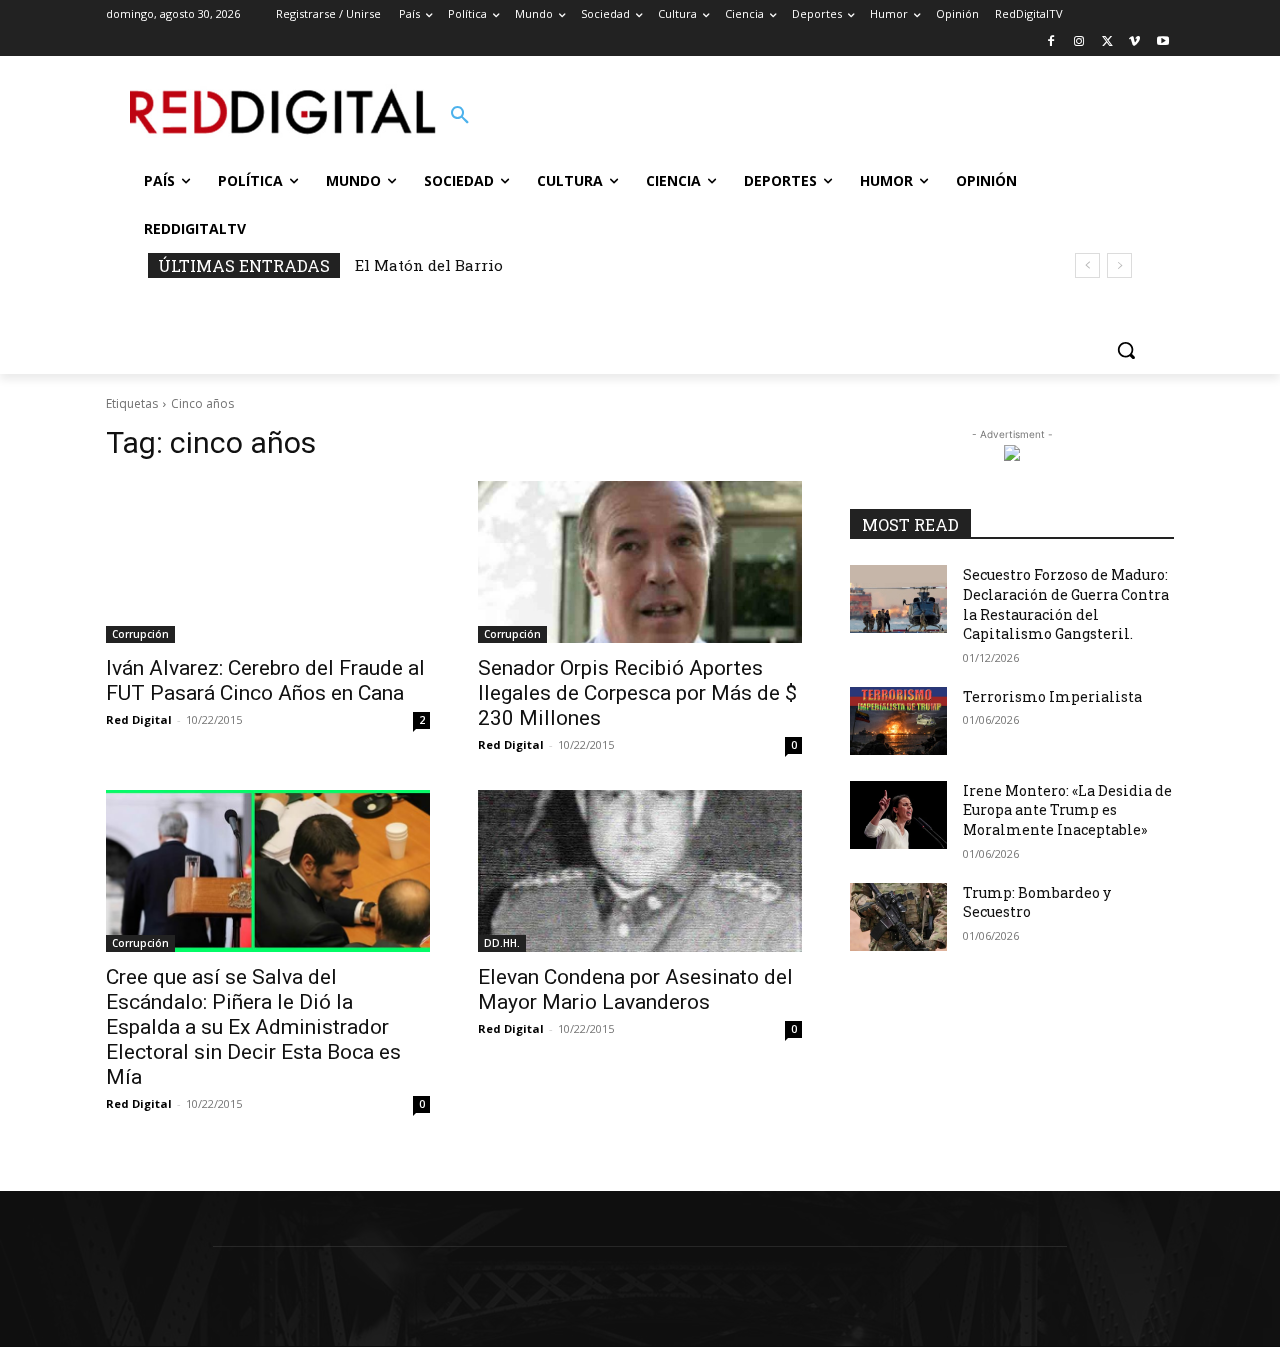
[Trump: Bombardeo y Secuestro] (898, 917)
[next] (1119, 265)
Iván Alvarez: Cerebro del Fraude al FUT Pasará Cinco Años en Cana (265, 680)
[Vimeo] (1134, 42)
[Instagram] (1079, 42)
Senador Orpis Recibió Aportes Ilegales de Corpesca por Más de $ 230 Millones (637, 693)
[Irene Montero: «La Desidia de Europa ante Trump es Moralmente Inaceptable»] (898, 815)
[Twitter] (1107, 42)
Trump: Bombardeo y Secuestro (1037, 902)
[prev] (1087, 265)
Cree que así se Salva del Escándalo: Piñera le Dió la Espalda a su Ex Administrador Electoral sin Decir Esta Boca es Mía (253, 1027)
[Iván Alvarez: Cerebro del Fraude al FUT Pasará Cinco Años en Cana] (268, 562)
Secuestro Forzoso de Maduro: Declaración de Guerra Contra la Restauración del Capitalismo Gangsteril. (1066, 604)
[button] (460, 116)
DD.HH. (502, 943)
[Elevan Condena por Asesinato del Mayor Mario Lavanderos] (640, 871)
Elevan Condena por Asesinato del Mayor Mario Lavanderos (635, 989)
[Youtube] (1162, 42)
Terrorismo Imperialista (1052, 696)
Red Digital (139, 719)
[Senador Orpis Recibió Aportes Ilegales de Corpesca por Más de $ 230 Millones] (640, 562)
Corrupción (140, 634)
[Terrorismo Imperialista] (898, 721)
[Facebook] (1051, 42)
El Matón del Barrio (429, 265)
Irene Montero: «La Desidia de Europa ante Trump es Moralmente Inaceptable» (1067, 810)
